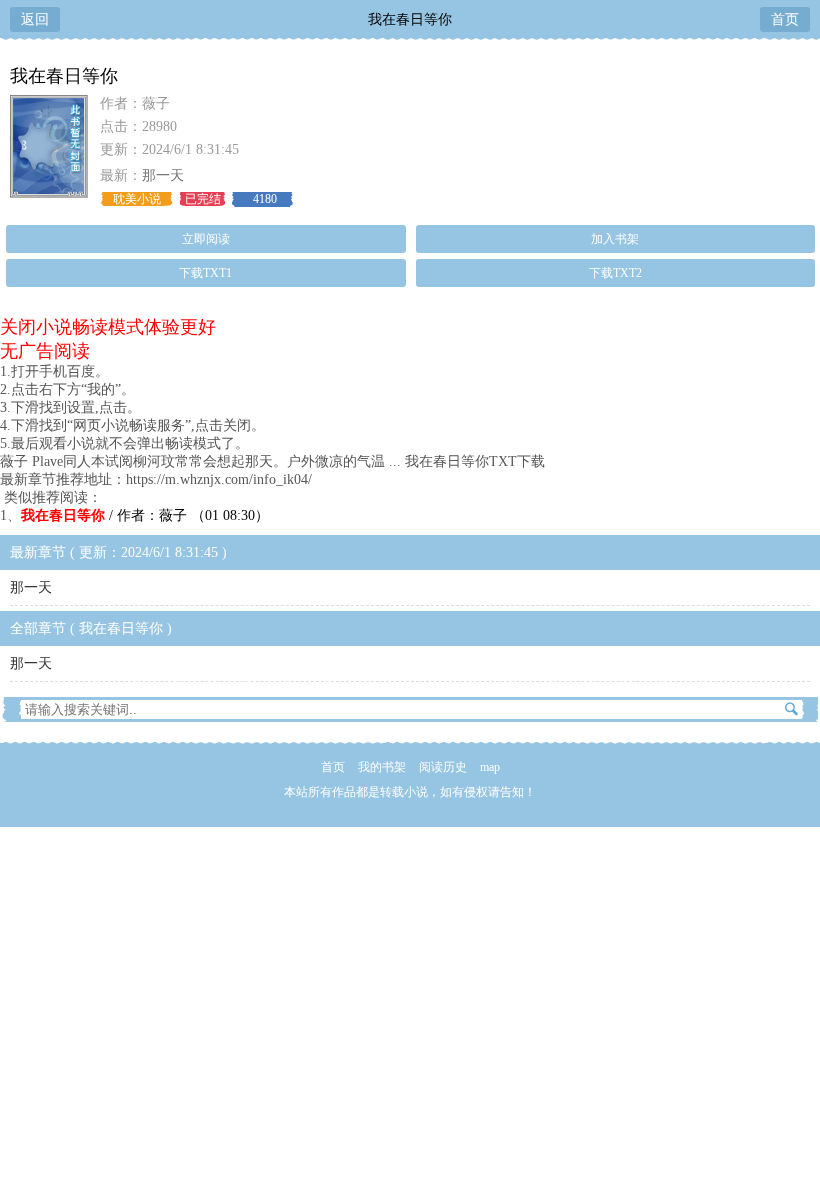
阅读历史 (443, 767)
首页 (785, 19)
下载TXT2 (615, 273)
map (490, 767)
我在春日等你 (410, 19)
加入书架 (615, 239)
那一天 (163, 175)
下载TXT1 (205, 273)
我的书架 (382, 767)
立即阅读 (206, 239)
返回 (35, 19)
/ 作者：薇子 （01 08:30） (145, 515)
